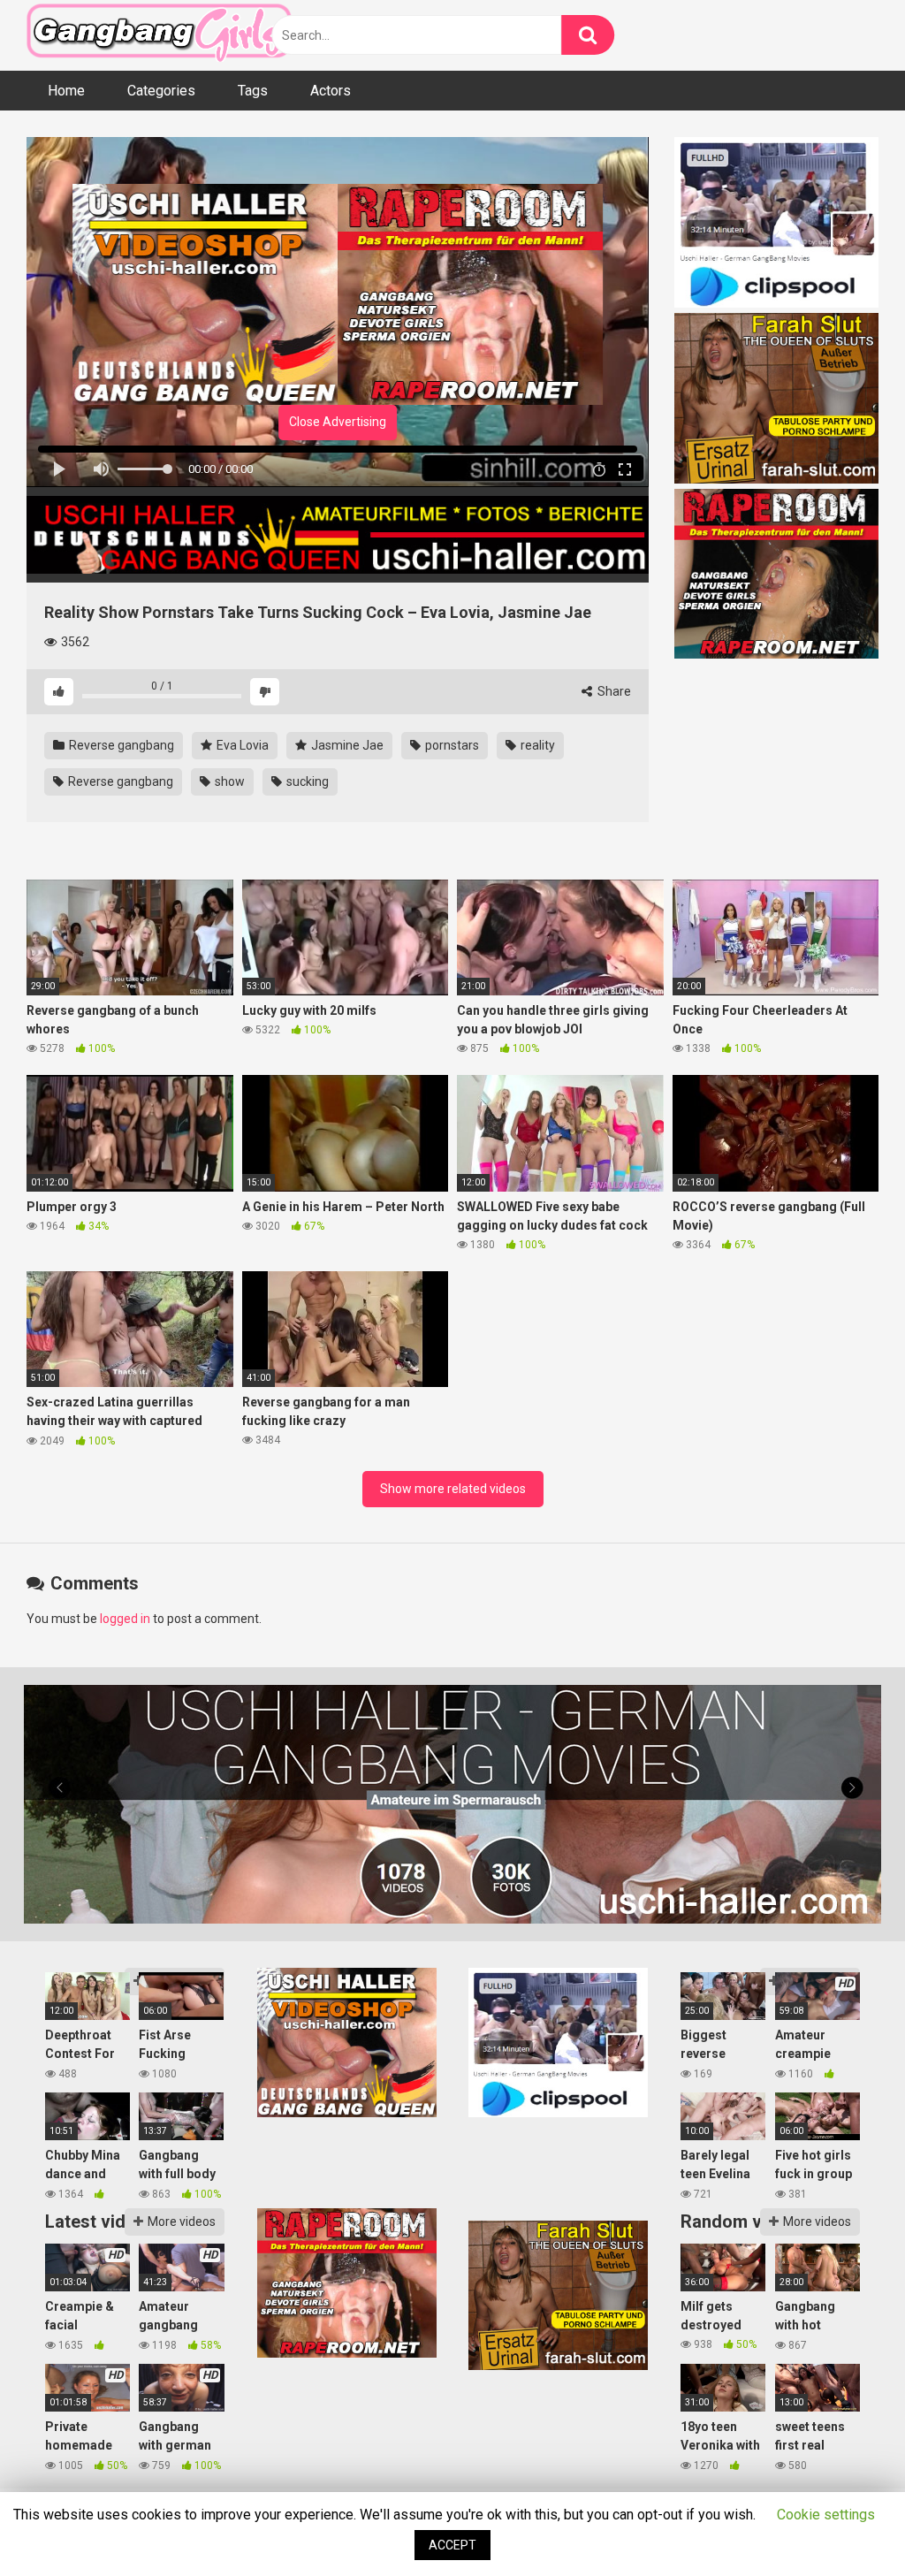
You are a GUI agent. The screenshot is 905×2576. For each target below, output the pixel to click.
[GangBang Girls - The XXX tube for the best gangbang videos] (159, 36)
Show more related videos (453, 1489)
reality (536, 745)
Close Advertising (338, 422)
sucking (306, 781)
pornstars (451, 745)
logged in (125, 1619)
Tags (253, 91)
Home (66, 91)
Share (613, 691)
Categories (161, 91)
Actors (331, 91)
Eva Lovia (241, 745)
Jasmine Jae (346, 745)
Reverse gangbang (120, 745)
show (228, 781)
